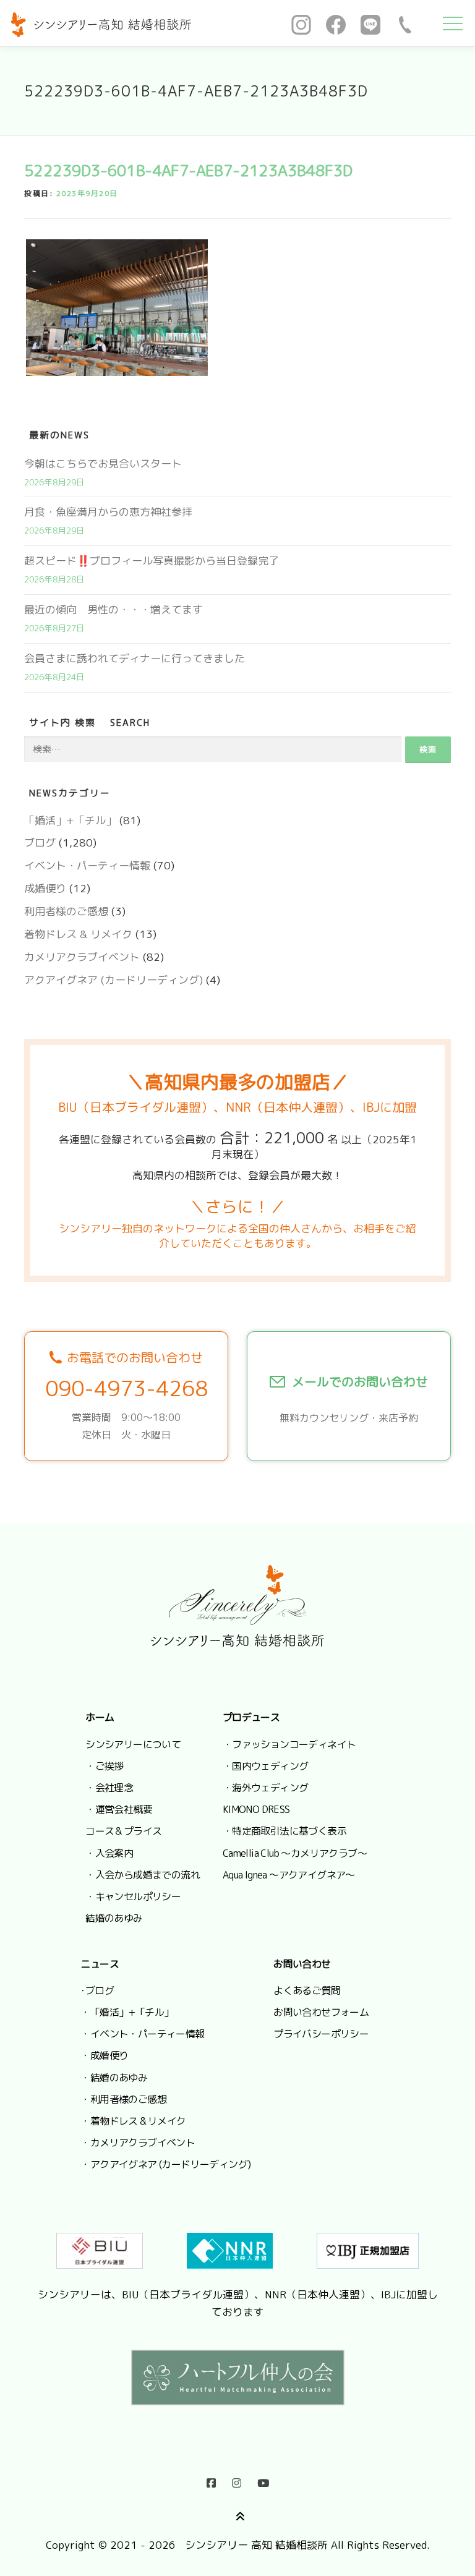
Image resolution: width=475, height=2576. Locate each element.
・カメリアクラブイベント (138, 2143)
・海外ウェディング (266, 1788)
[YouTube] (263, 2480)
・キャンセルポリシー (133, 1896)
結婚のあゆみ (114, 1918)
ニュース (100, 1964)
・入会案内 (109, 1853)
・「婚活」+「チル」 (127, 2012)
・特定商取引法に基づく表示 (285, 1831)
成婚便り (45, 888)
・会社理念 (109, 1788)
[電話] (405, 23)
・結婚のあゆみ (114, 2078)
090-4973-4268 (126, 1388)
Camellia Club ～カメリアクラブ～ (295, 1853)
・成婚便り (104, 2055)
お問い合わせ (302, 1964)
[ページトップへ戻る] (238, 2514)
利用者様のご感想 (66, 911)
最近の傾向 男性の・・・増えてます (113, 609)
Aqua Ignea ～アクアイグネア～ (289, 1875)
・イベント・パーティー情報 (142, 2034)
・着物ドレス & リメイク (133, 2121)
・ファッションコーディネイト (289, 1744)
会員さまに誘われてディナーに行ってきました (135, 658)
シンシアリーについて (133, 1744)
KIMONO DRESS (256, 1809)
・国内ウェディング (266, 1766)
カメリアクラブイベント (82, 957)
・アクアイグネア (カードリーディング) (165, 2164)
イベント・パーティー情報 (87, 865)
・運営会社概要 (119, 1809)
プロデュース (251, 1717)
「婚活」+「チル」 (70, 820)
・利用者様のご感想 (123, 2099)
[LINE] (370, 23)
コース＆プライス (123, 1831)
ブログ (40, 842)
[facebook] (211, 2480)
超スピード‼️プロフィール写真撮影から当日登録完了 (152, 561)
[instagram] (237, 2480)
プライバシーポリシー (321, 2034)
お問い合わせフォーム (321, 2012)
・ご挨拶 (105, 1766)
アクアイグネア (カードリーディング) (113, 980)
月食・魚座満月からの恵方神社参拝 (108, 512)
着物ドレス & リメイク (78, 934)
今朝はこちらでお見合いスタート (103, 463)
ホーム (100, 1717)
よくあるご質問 (307, 1990)
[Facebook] (336, 23)
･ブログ (97, 1990)
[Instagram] (301, 23)
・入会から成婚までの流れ (143, 1875)
